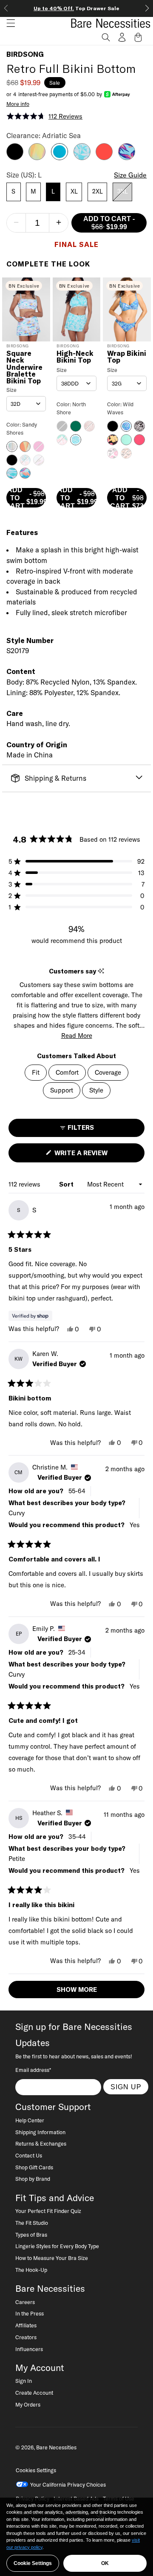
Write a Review (95, 1155)
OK (105, 2563)
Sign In (24, 2381)
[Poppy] (104, 158)
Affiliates (26, 2325)
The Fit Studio (32, 2223)
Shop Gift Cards (34, 2167)
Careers (25, 2302)
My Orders (28, 2404)
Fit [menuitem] (36, 1072)
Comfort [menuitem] (67, 1072)
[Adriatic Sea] (59, 158)
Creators (26, 2337)
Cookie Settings (33, 2563)
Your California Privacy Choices (68, 2484)
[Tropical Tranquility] (127, 158)
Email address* (33, 2070)
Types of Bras (31, 2235)
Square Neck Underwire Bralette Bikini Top (24, 367)
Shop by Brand (33, 2179)
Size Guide (130, 175)
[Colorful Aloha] (37, 158)
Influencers (29, 2349)
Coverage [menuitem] (108, 1072)
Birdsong (25, 54)
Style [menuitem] (96, 1090)
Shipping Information (40, 2132)
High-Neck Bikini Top (75, 357)
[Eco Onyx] (15, 158)
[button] (8, 23)
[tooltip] (101, 971)
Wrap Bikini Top (127, 357)
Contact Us (29, 2155)
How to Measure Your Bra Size (52, 2258)
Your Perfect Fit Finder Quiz (48, 2211)
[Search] (106, 37)
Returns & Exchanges (41, 2143)
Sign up (126, 2087)
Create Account (34, 2393)
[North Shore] (82, 158)
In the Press (30, 2313)
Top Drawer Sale (76, 8)
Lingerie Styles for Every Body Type (57, 2246)
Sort (67, 1184)
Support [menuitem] (62, 1090)
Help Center (30, 2120)
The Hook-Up (31, 2270)
